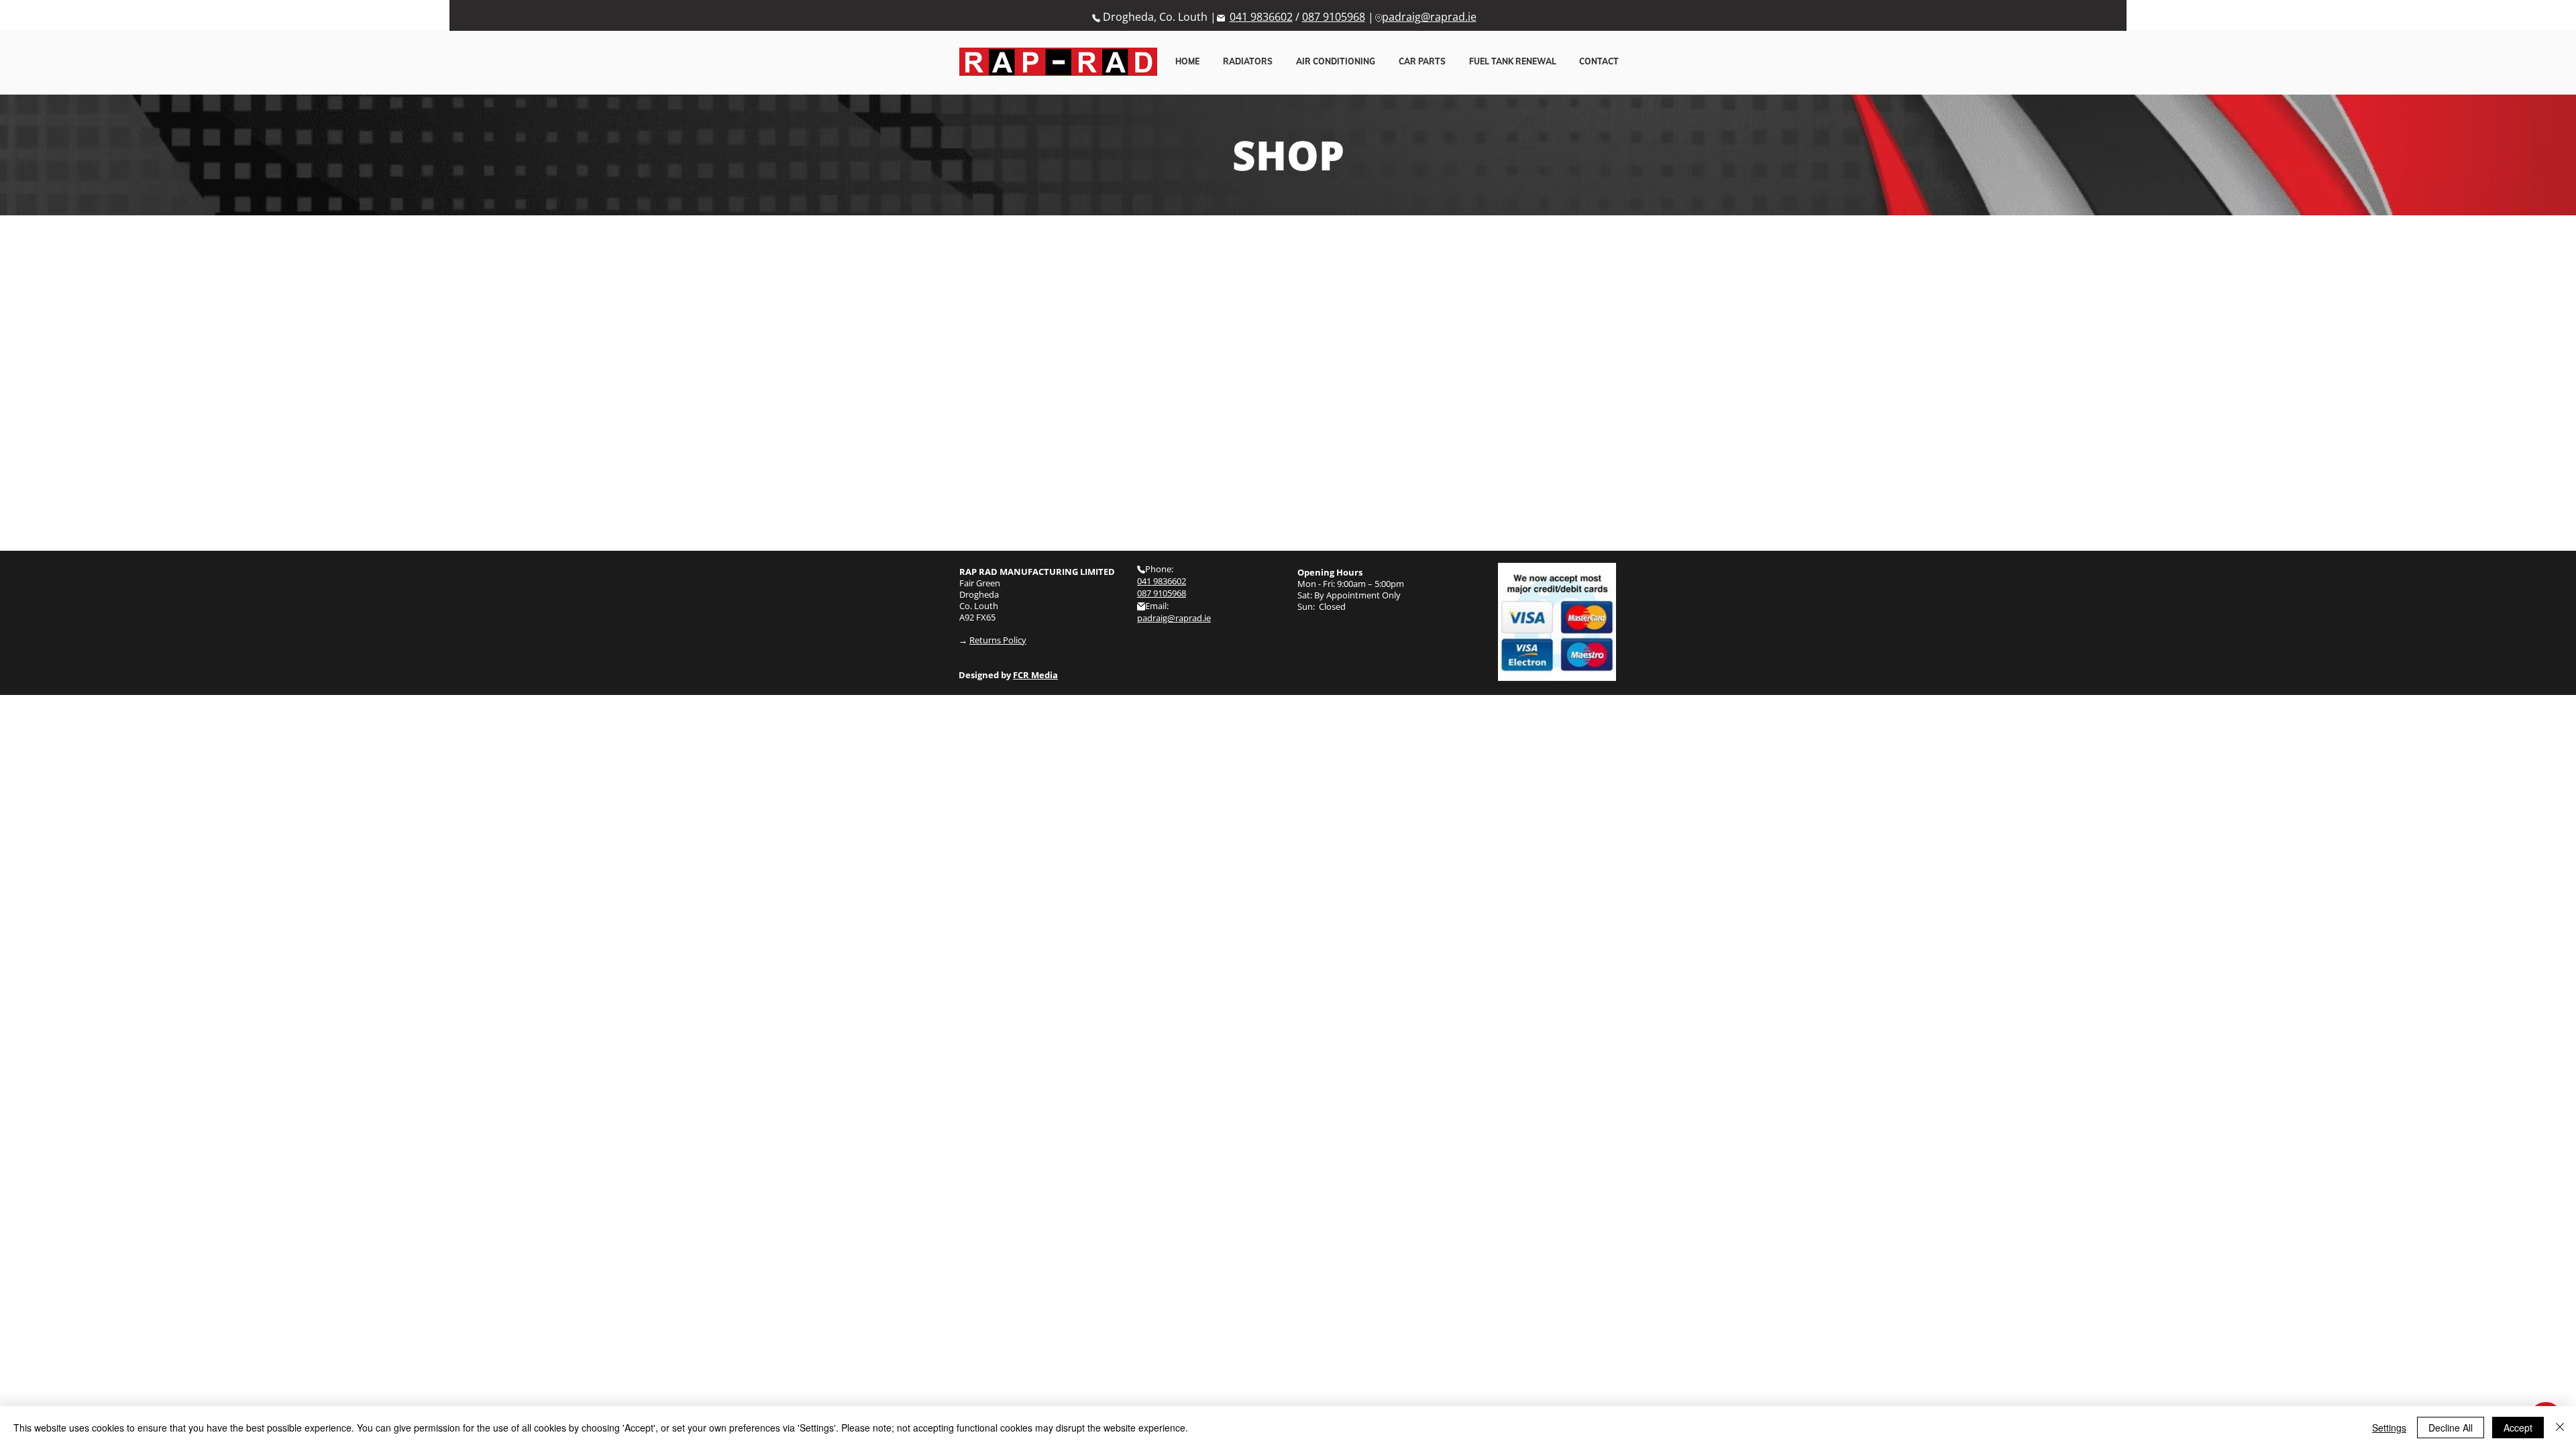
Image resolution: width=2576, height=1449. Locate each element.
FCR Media (1035, 675)
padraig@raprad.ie (1429, 17)
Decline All (2451, 1428)
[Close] (2560, 1428)
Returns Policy (998, 640)
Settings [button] (2389, 1428)
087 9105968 (1334, 17)
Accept (2518, 1428)
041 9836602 (1261, 17)
